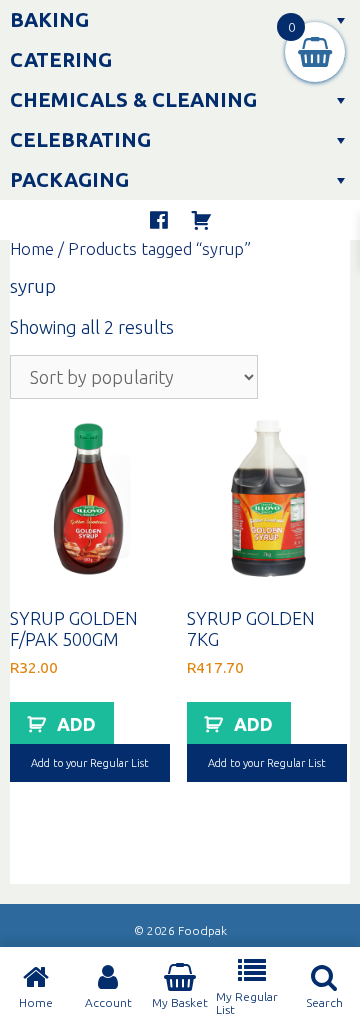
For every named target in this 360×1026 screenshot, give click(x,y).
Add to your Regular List (90, 763)
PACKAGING (69, 179)
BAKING (49, 19)
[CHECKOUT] (201, 220)
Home (32, 249)
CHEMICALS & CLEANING (133, 99)
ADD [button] (76, 724)
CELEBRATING (80, 139)
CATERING (61, 59)
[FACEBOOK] (159, 220)
